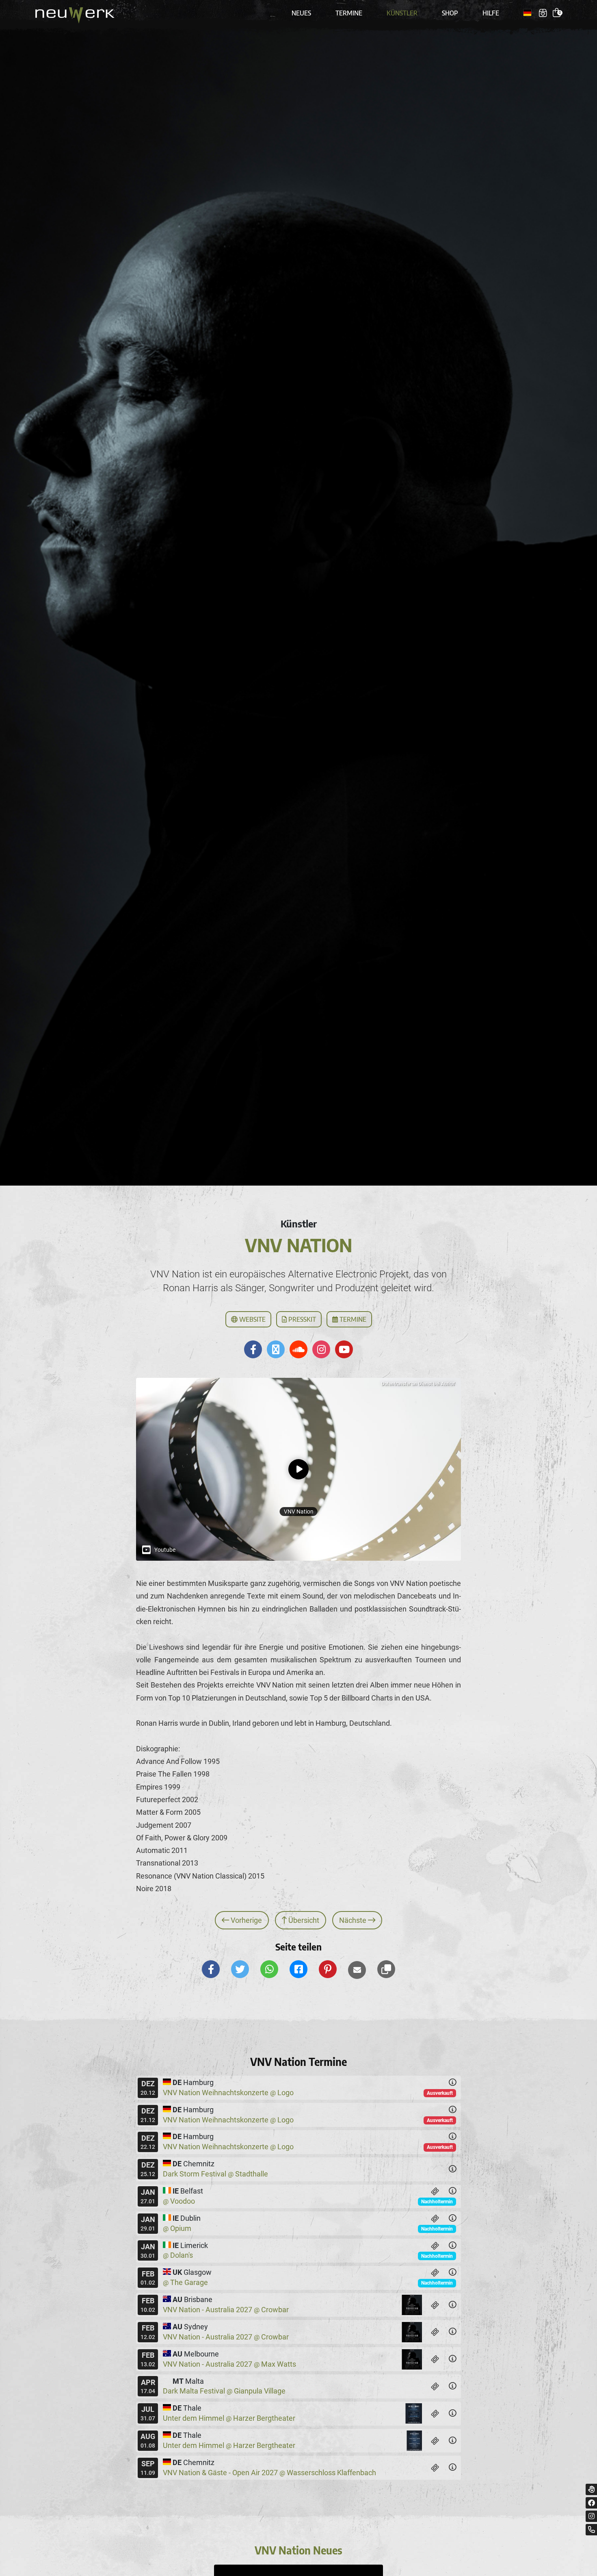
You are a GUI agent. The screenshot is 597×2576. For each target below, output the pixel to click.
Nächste (354, 1920)
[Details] (452, 2083)
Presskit (301, 1319)
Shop (450, 13)
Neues (301, 13)
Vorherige (246, 1920)
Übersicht (303, 1920)
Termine (349, 13)
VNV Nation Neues (298, 2550)
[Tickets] (435, 2191)
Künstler (402, 13)
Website (252, 1319)
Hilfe (491, 13)
